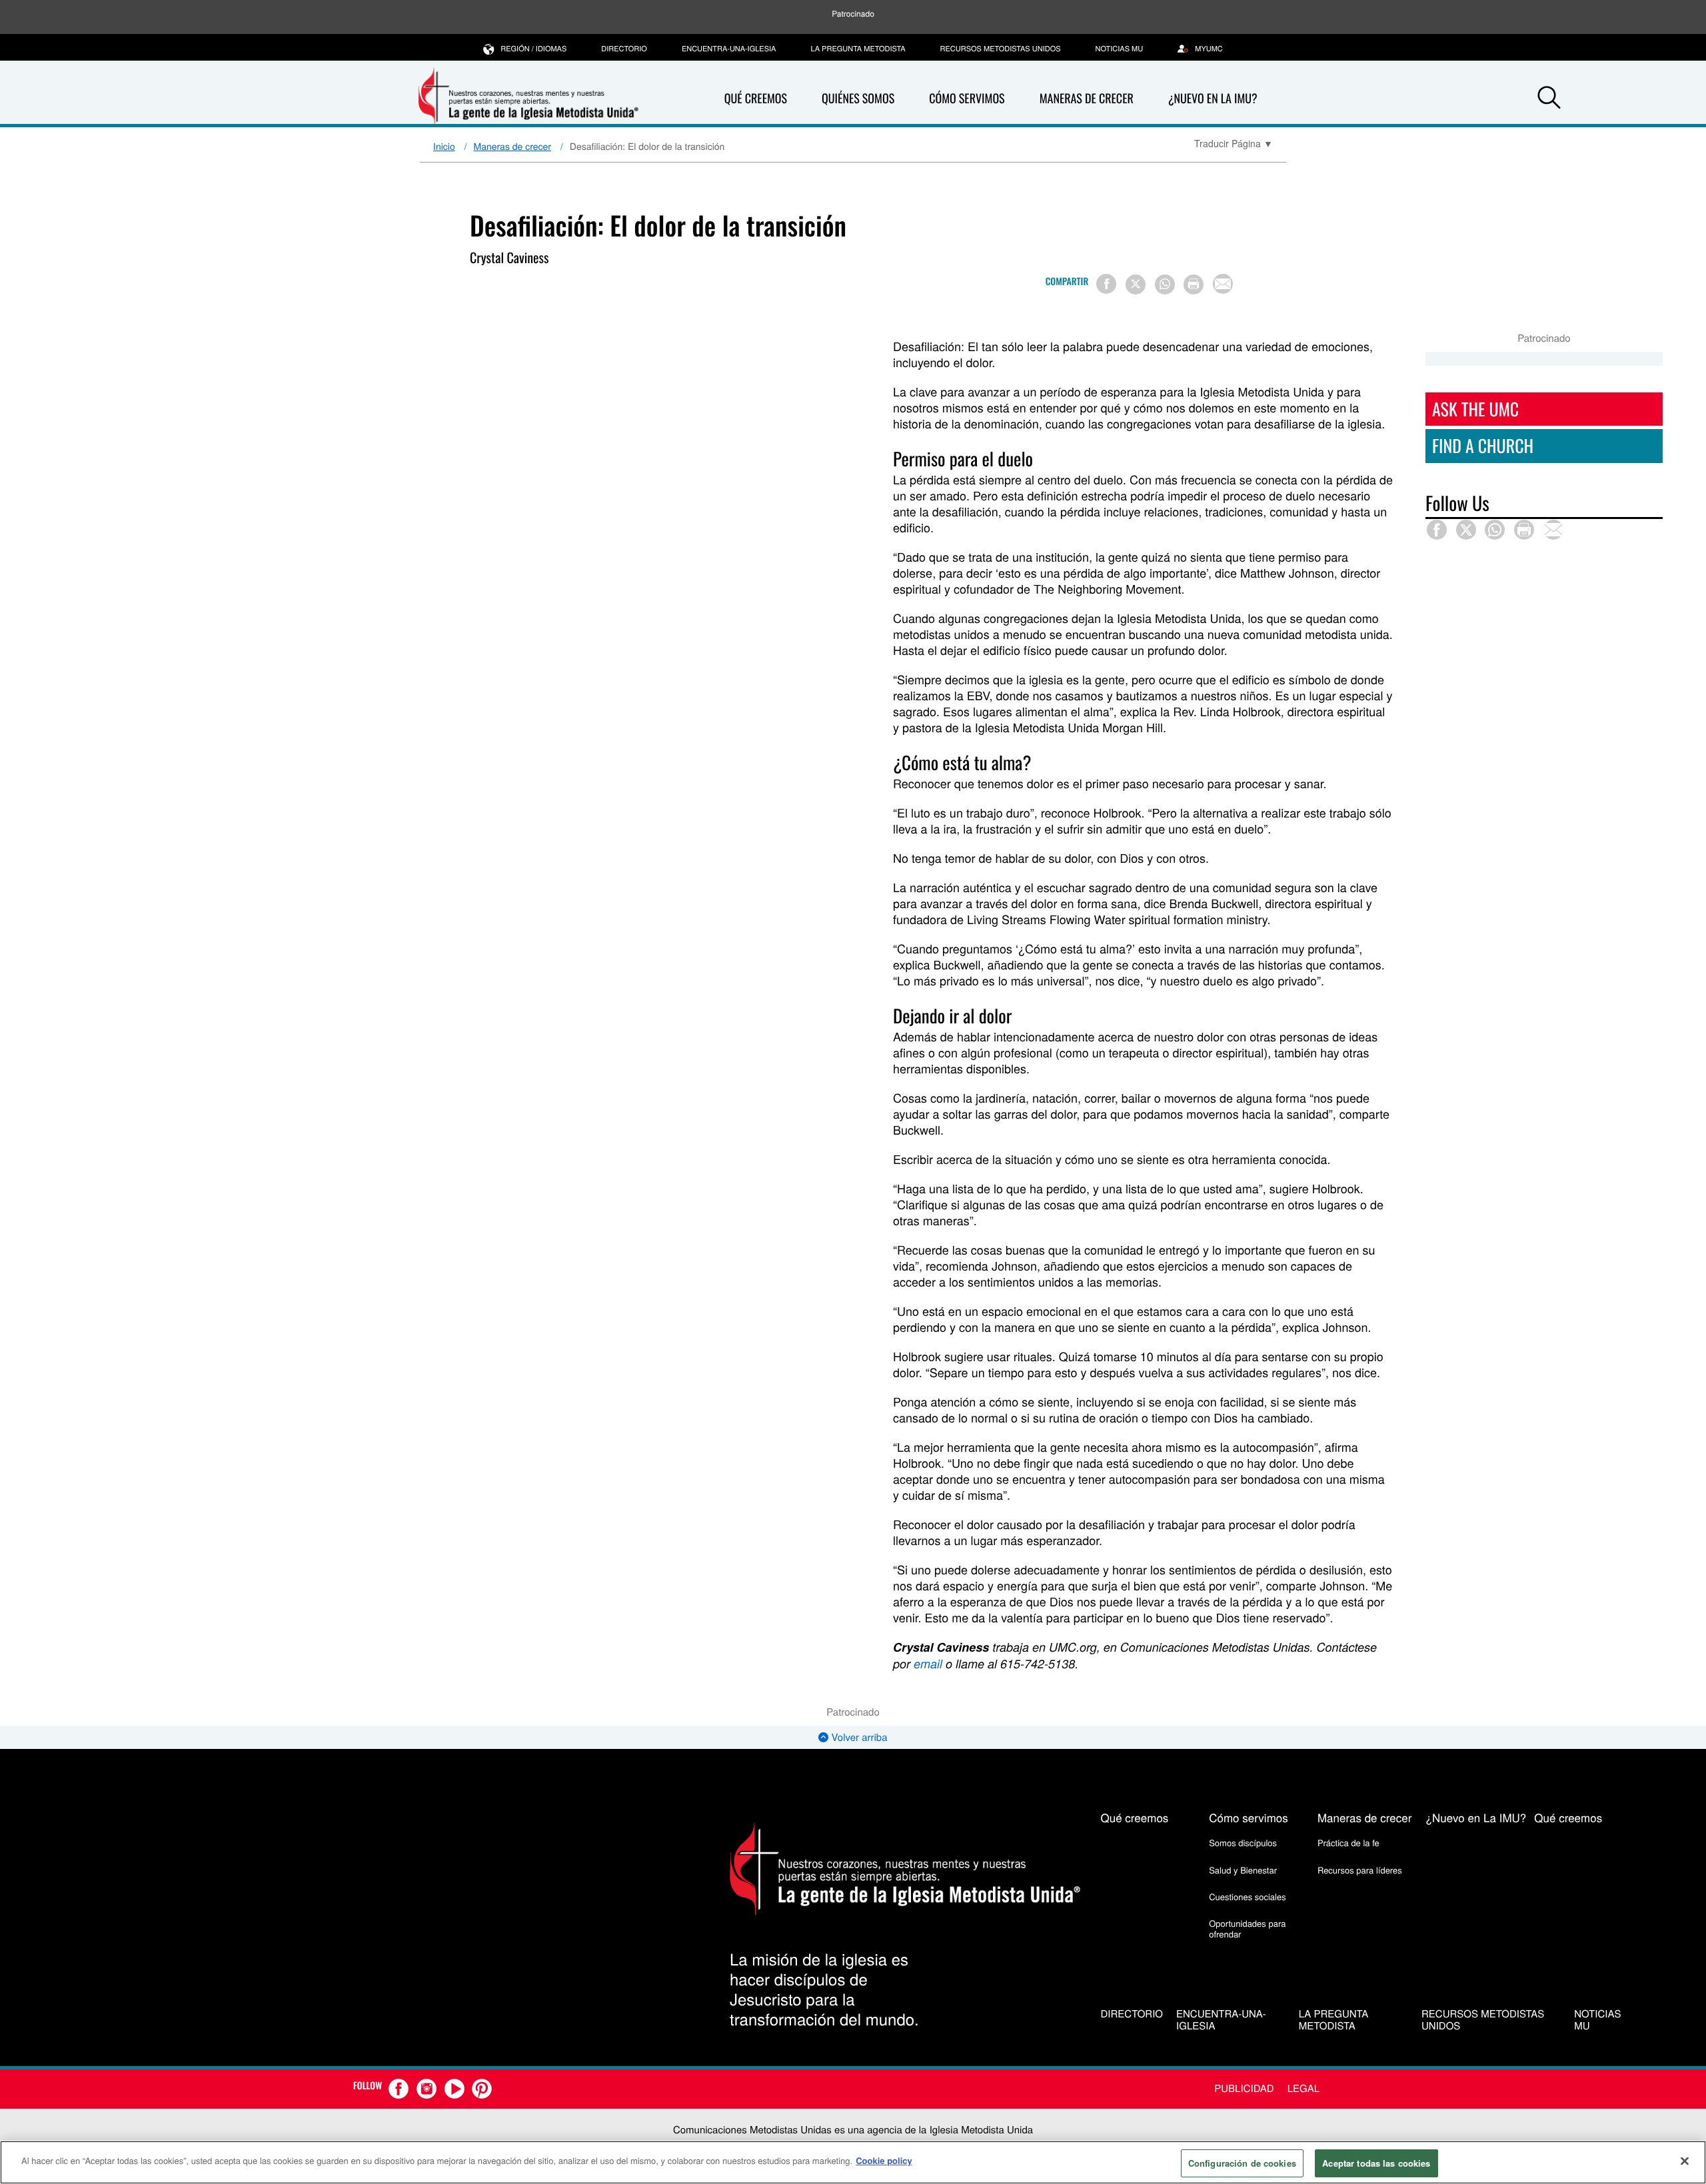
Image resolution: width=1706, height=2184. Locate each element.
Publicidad (1244, 2088)
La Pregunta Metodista (858, 49)
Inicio (444, 146)
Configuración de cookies (1242, 2163)
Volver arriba (858, 1737)
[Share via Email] (1223, 284)
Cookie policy (884, 2160)
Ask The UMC (1475, 409)
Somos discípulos (1243, 1843)
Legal (1303, 2088)
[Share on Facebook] (1106, 284)
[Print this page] (1194, 284)
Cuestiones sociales (1248, 1897)
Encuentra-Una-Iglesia (729, 49)
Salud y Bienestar (1243, 1870)
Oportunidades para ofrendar (1247, 1928)
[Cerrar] (1685, 2161)
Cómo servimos (967, 99)
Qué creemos (756, 99)
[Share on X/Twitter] (1136, 284)
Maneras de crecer (1087, 99)
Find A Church (1483, 445)
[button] (1549, 99)
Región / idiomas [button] (533, 49)
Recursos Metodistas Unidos (1001, 49)
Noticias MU (1120, 49)
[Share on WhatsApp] (1165, 284)
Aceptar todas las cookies (1376, 2163)
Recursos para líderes (1360, 1870)
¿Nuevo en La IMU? (1213, 99)
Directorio (624, 49)
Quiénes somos (858, 99)
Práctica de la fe (1348, 1843)
